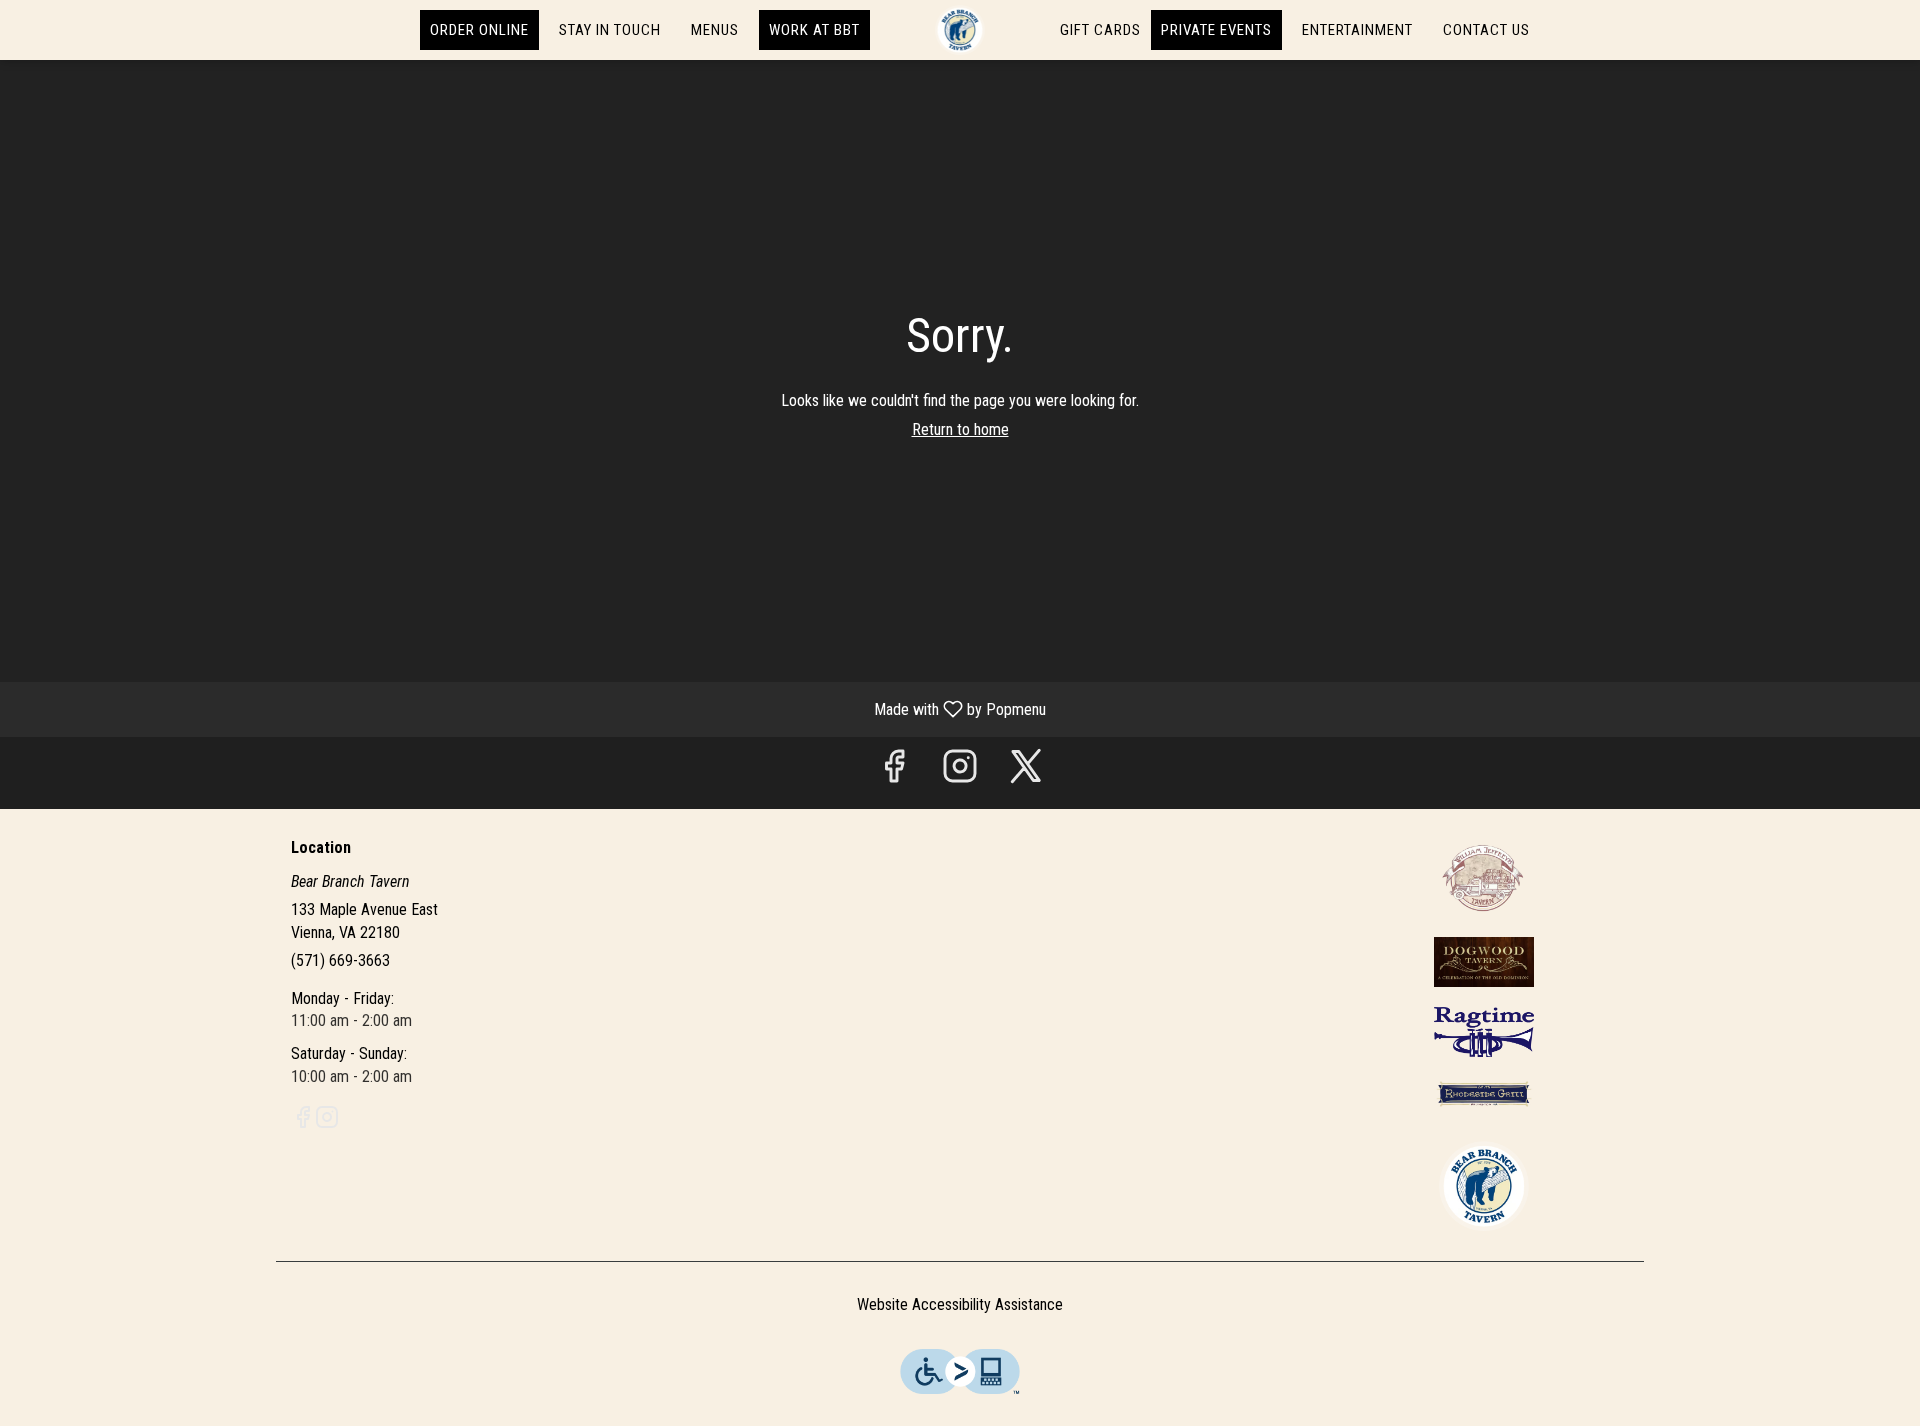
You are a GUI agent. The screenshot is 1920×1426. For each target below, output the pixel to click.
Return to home (960, 429)
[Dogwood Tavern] (1484, 960)
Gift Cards (1100, 30)
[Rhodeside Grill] (1484, 1093)
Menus (715, 30)
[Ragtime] (1484, 1030)
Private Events (1216, 30)
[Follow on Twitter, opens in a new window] (1026, 772)
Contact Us (1486, 30)
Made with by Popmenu (530, 708)
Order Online (479, 30)
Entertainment (1357, 30)
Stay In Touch (610, 30)
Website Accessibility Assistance (960, 1304)
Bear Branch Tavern (1485, 1186)
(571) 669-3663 (340, 960)
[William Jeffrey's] (1484, 876)
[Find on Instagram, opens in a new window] (960, 772)
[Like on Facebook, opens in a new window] (894, 772)
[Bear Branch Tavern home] (960, 30)
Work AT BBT (814, 30)
